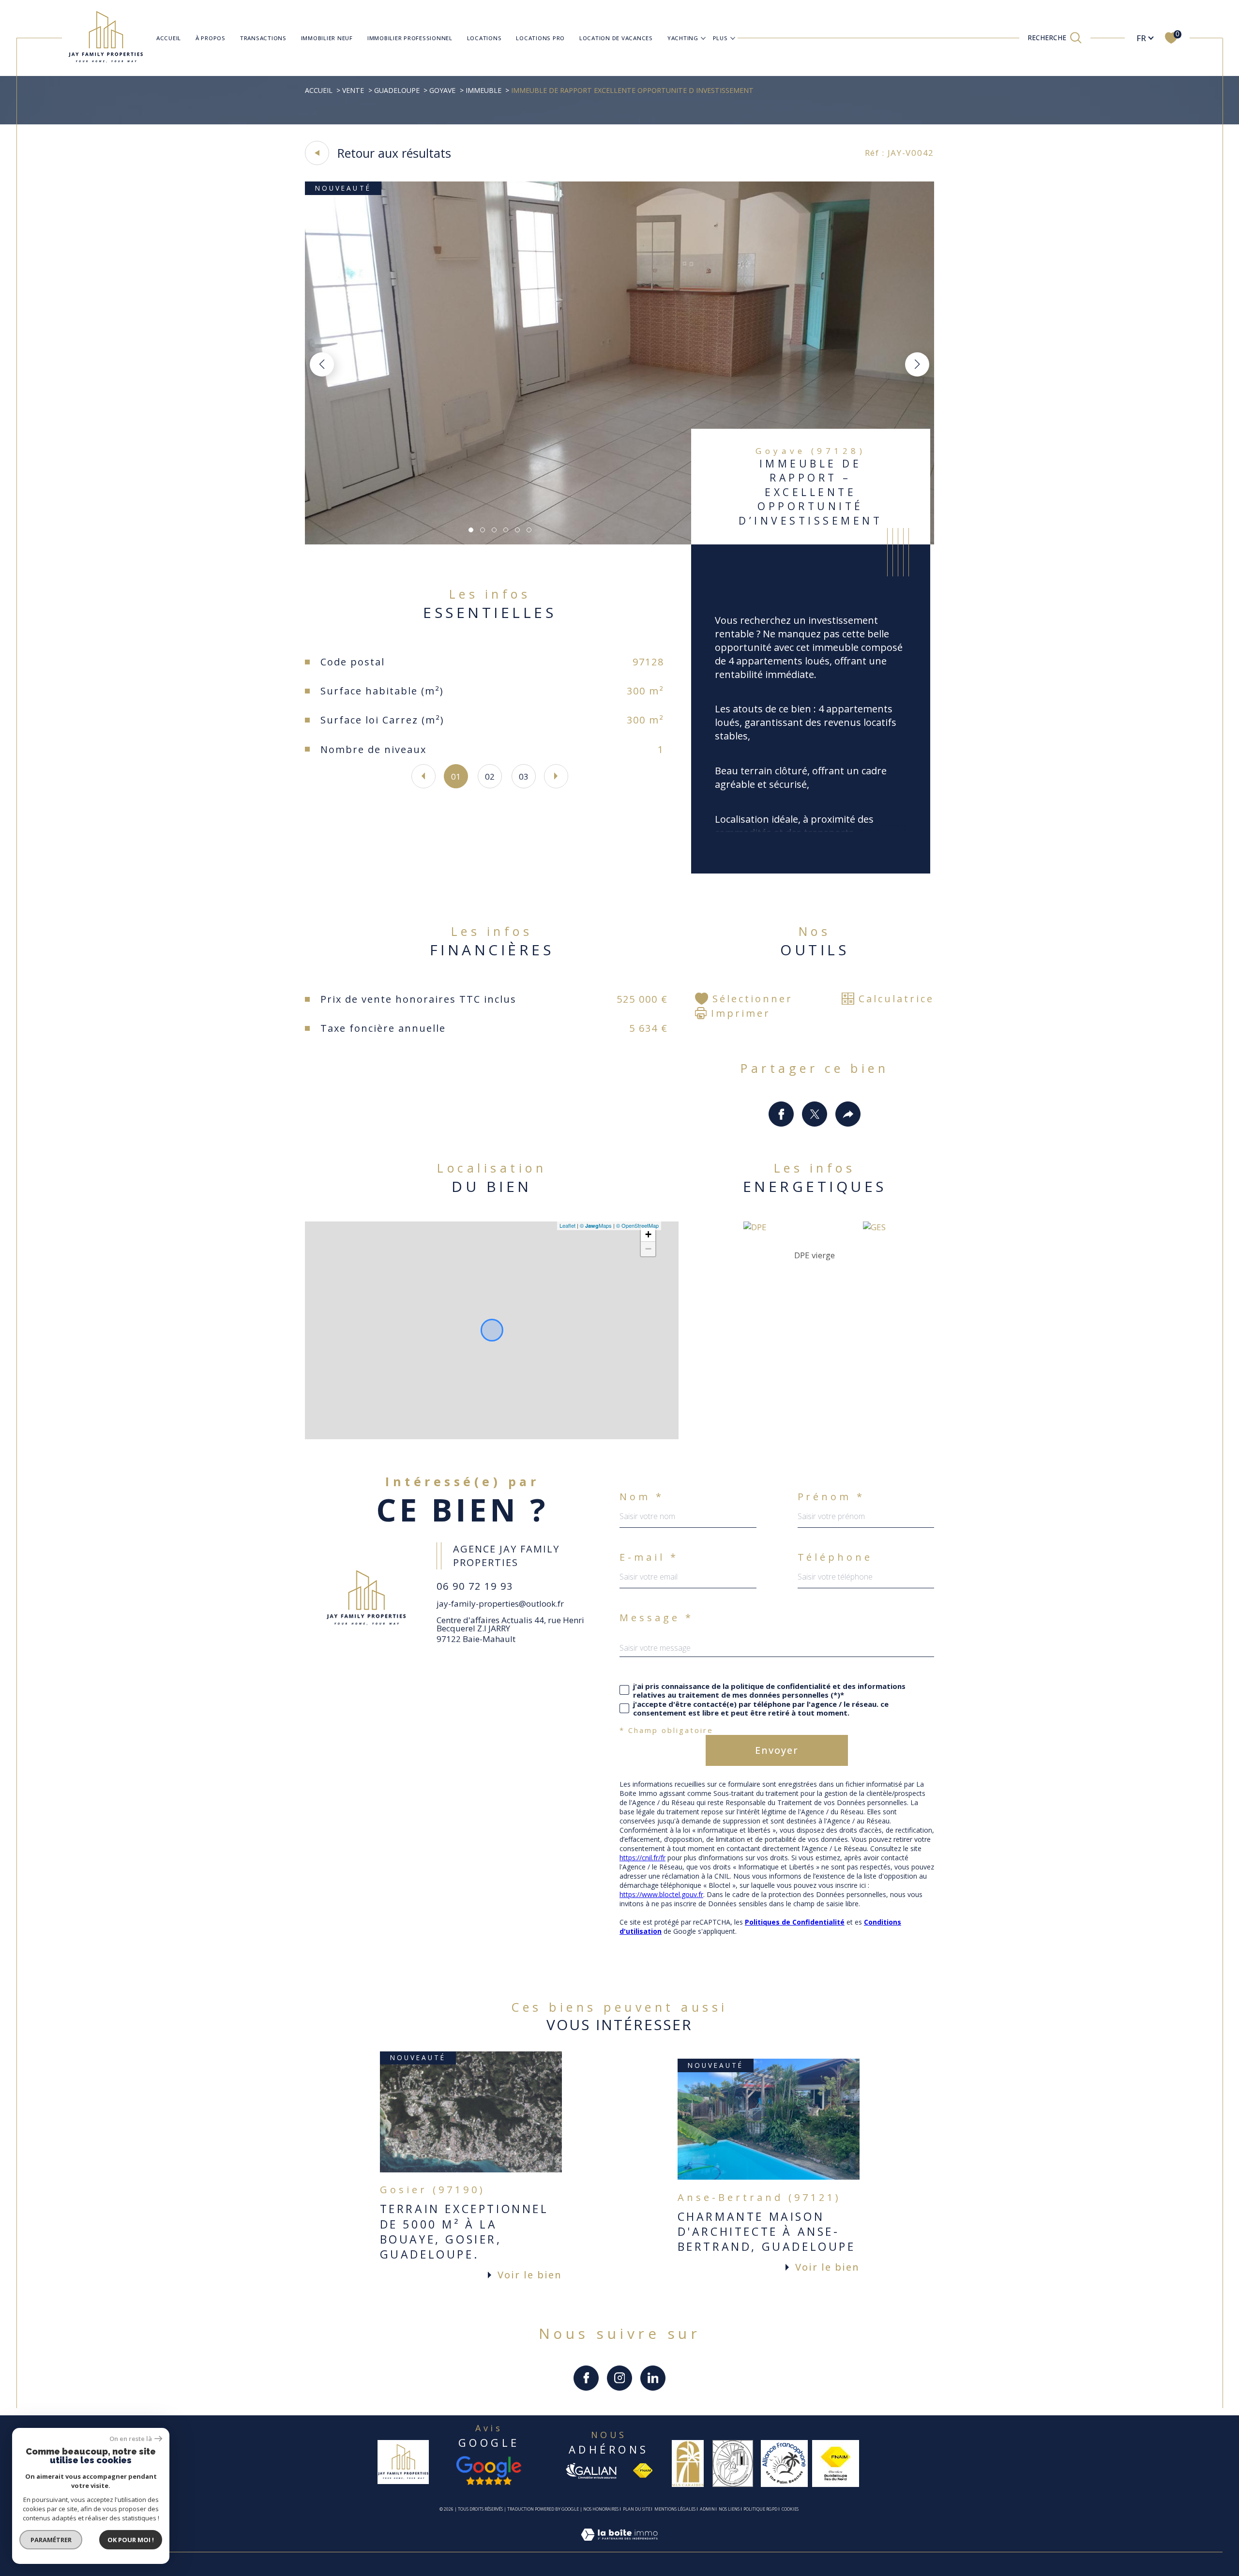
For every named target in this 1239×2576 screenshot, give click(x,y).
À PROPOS (211, 38)
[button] (917, 364)
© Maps (596, 1225)
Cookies (790, 2509)
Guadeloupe (397, 90)
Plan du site (637, 2509)
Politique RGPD (760, 2509)
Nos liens (729, 2509)
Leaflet (567, 1225)
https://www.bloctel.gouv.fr (661, 1894)
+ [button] (648, 1234)
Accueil (169, 38)
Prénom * (831, 1497)
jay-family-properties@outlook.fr (500, 1604)
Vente (353, 90)
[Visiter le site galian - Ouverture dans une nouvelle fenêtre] (591, 2471)
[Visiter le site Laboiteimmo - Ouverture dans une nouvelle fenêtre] (619, 2546)
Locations (484, 38)
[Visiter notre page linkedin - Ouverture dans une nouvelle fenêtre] (653, 2378)
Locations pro (540, 38)
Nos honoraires (601, 2509)
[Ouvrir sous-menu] (703, 37)
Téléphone (835, 1557)
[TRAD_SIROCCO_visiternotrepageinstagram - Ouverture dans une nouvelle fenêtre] (619, 2378)
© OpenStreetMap (637, 1225)
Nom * (642, 1497)
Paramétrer (51, 2540)
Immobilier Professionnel (410, 38)
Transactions (263, 38)
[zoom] (619, 541)
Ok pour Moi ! (131, 2540)
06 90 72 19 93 (475, 1586)
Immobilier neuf (327, 38)
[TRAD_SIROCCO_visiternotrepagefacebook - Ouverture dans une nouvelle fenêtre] (586, 2378)
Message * (657, 1618)
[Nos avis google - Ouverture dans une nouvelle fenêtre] (489, 2471)
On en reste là (131, 2439)
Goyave (442, 90)
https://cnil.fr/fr (642, 1858)
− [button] (648, 1249)
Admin (707, 2509)
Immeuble (484, 90)
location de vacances (616, 38)
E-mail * (649, 1557)
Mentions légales (675, 2509)
